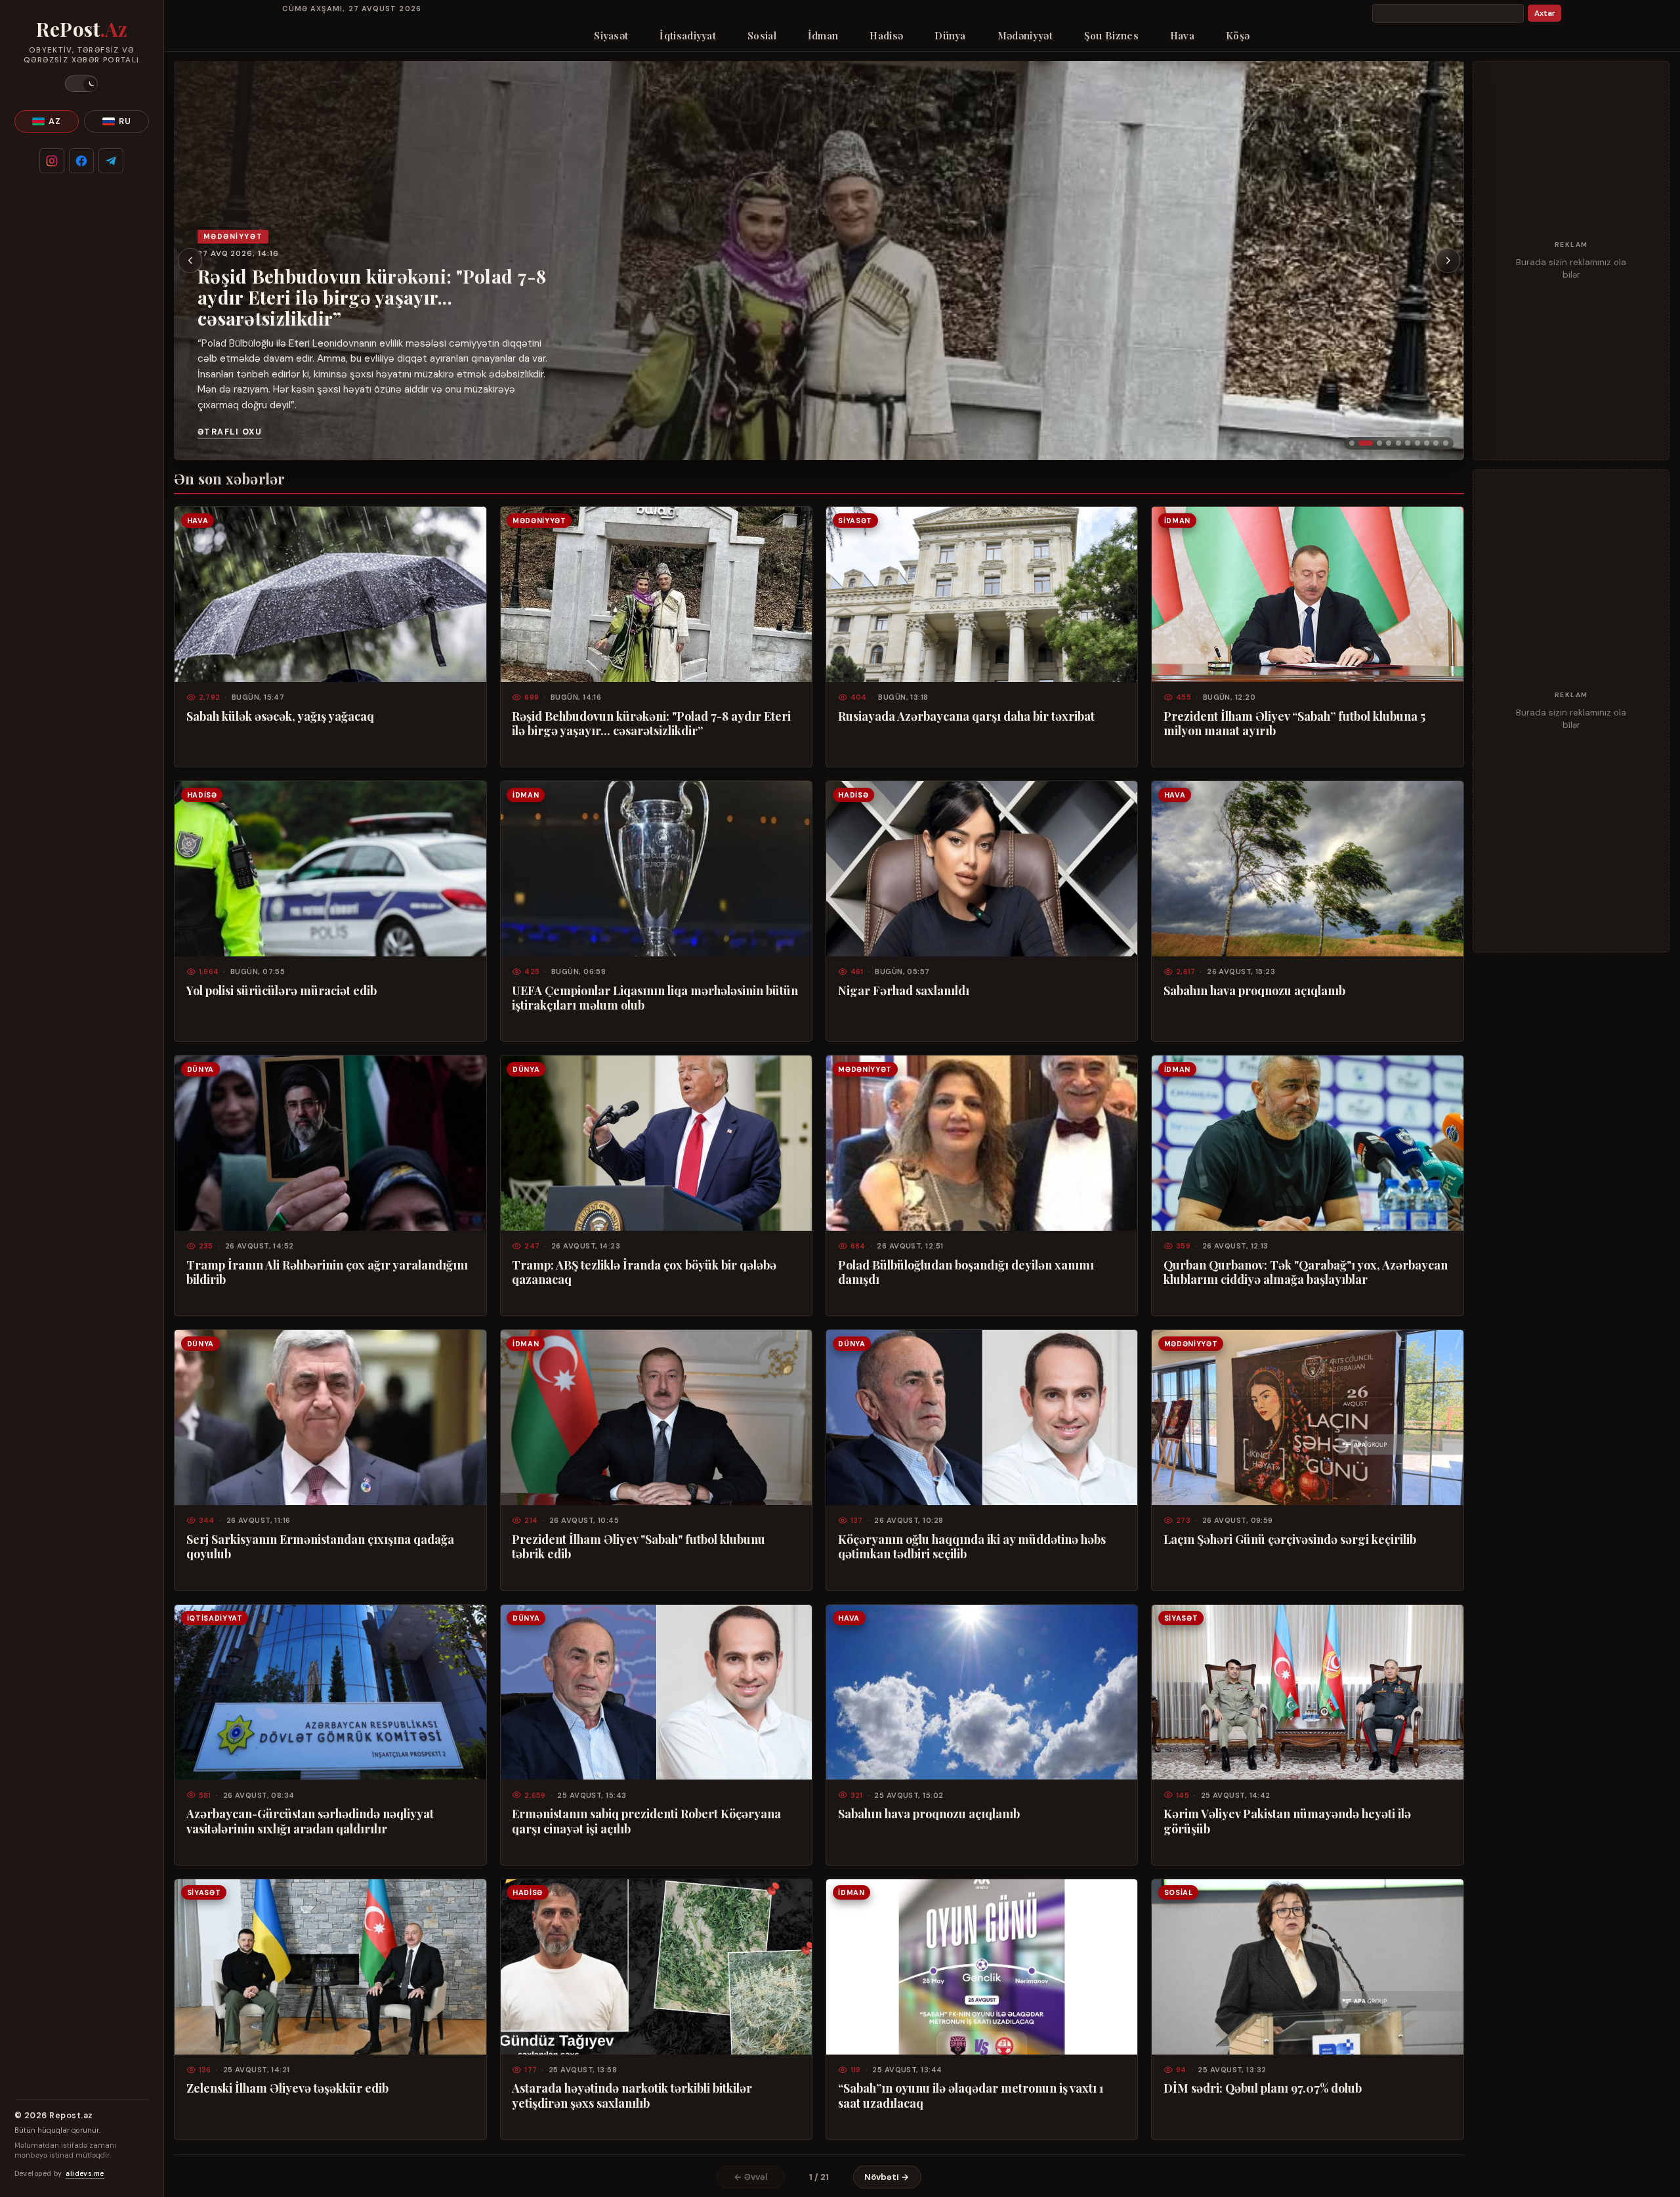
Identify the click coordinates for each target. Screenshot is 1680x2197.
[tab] (1352, 443)
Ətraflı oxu (230, 432)
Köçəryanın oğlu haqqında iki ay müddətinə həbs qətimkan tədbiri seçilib (972, 1546)
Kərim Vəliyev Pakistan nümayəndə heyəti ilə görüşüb (1287, 1821)
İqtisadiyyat (688, 35)
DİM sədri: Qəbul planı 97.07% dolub (1263, 2088)
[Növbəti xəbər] (1448, 261)
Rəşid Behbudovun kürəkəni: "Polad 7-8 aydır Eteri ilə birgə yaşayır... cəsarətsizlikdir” (372, 297)
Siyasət (611, 35)
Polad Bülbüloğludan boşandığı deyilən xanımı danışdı (966, 1272)
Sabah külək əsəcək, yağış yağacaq (280, 716)
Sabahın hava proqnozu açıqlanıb (1254, 991)
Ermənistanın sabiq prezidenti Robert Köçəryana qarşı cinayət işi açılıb (646, 1821)
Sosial (762, 35)
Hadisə (886, 35)
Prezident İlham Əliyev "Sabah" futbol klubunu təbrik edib (639, 1546)
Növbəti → (887, 2177)
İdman (823, 35)
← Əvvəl (751, 2177)
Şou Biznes (1111, 35)
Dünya (950, 35)
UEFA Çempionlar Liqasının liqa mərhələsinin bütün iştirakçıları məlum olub (655, 998)
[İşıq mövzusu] (81, 84)
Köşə (1238, 35)
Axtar (1545, 13)
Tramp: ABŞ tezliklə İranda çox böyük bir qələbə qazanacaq (644, 1272)
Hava (1182, 35)
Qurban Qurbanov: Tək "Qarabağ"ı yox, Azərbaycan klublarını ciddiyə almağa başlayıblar (1306, 1272)
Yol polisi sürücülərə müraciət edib (282, 991)
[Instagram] (52, 161)
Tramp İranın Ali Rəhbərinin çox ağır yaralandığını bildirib (327, 1272)
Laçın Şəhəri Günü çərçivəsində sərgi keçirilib (1290, 1539)
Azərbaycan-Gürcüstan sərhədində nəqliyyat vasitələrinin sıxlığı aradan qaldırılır (310, 1821)
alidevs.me (85, 2174)
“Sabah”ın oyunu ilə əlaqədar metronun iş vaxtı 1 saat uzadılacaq (971, 2095)
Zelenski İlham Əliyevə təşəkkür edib (287, 2088)
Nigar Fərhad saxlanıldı (904, 991)
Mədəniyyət (1025, 35)
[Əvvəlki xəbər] (190, 261)
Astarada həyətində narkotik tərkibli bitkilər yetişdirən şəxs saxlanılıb (632, 2095)
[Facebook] (81, 161)
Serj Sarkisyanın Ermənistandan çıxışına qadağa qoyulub (320, 1546)
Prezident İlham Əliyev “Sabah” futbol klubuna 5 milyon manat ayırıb (1294, 723)
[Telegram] (111, 161)
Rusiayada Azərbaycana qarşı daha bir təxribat (966, 716)
